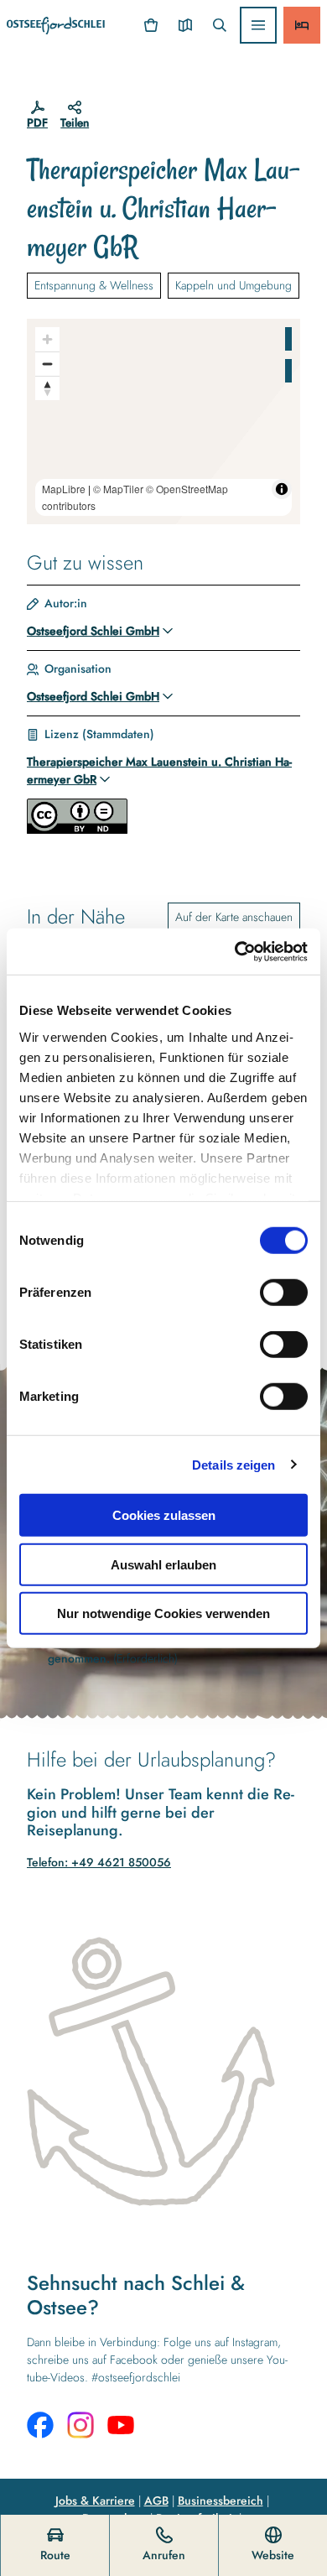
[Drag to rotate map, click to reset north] (47, 388)
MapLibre (64, 489)
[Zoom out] (47, 364)
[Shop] (151, 25)
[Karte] (185, 25)
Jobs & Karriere (95, 2501)
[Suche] (219, 25)
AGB (156, 2501)
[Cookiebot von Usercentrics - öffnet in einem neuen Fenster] (235, 951)
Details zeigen (234, 1464)
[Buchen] (302, 25)
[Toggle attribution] (282, 489)
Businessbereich (221, 2501)
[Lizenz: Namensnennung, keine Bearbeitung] (77, 830)
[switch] (284, 1293)
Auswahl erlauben (163, 1564)
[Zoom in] (47, 339)
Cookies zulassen (164, 1515)
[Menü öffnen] (258, 25)
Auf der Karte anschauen (234, 917)
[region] (163, 422)
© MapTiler (118, 489)
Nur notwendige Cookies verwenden (163, 1613)
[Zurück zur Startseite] (56, 26)
